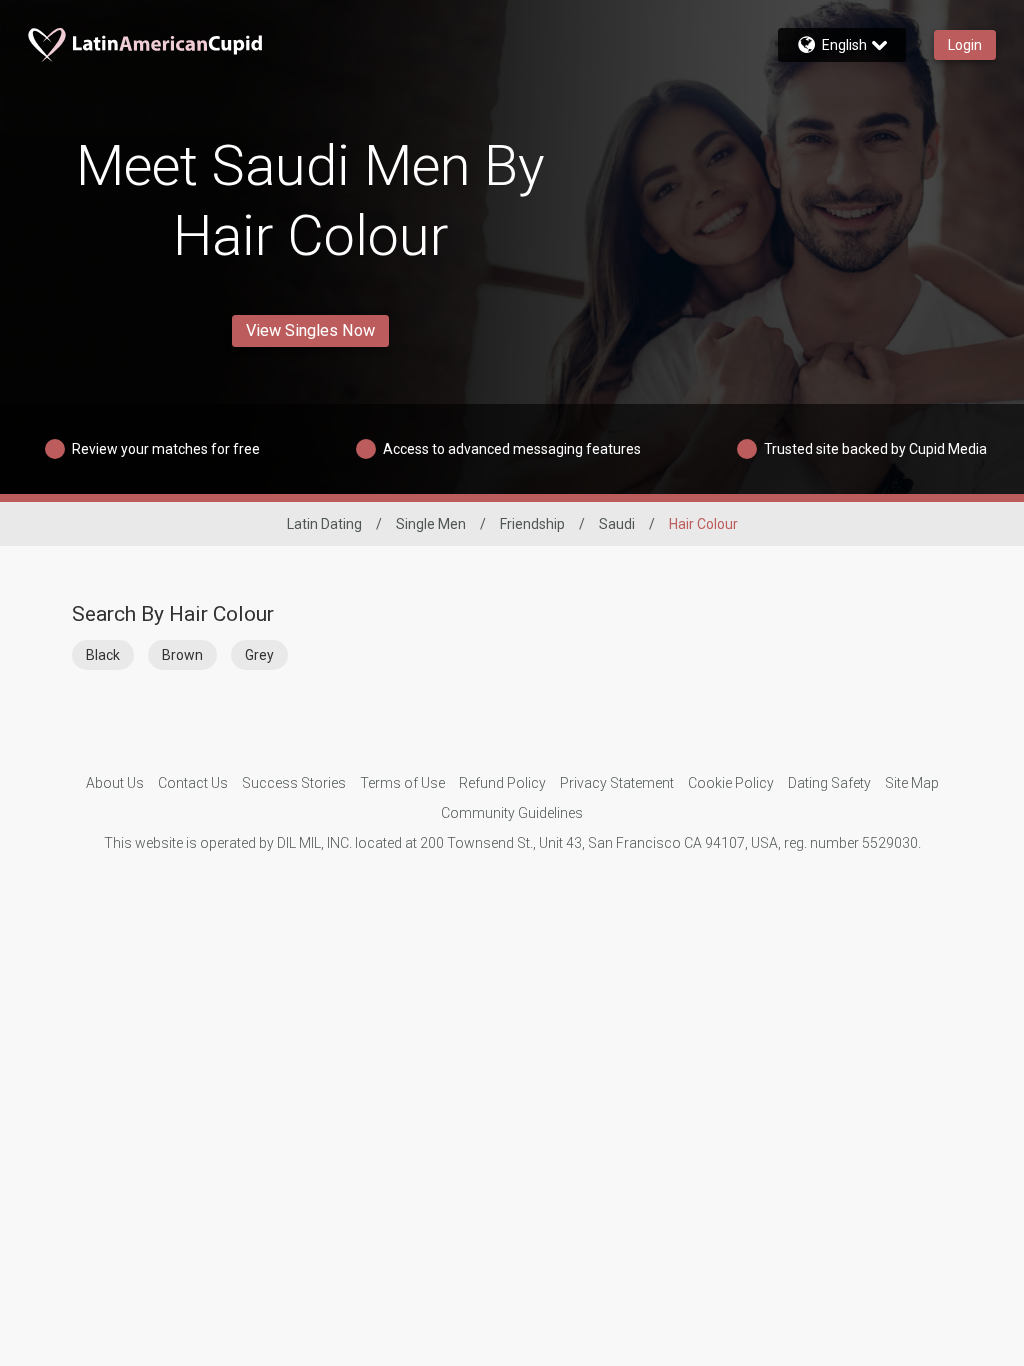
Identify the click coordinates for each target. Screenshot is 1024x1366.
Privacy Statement (617, 783)
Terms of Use (402, 783)
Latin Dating (324, 524)
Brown (182, 655)
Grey (259, 655)
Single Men (431, 524)
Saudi (617, 524)
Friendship (532, 524)
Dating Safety (829, 783)
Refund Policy (502, 783)
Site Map (912, 783)
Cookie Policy (731, 783)
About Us (115, 783)
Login (965, 45)
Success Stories (294, 783)
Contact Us (193, 783)
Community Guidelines (512, 813)
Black (103, 655)
